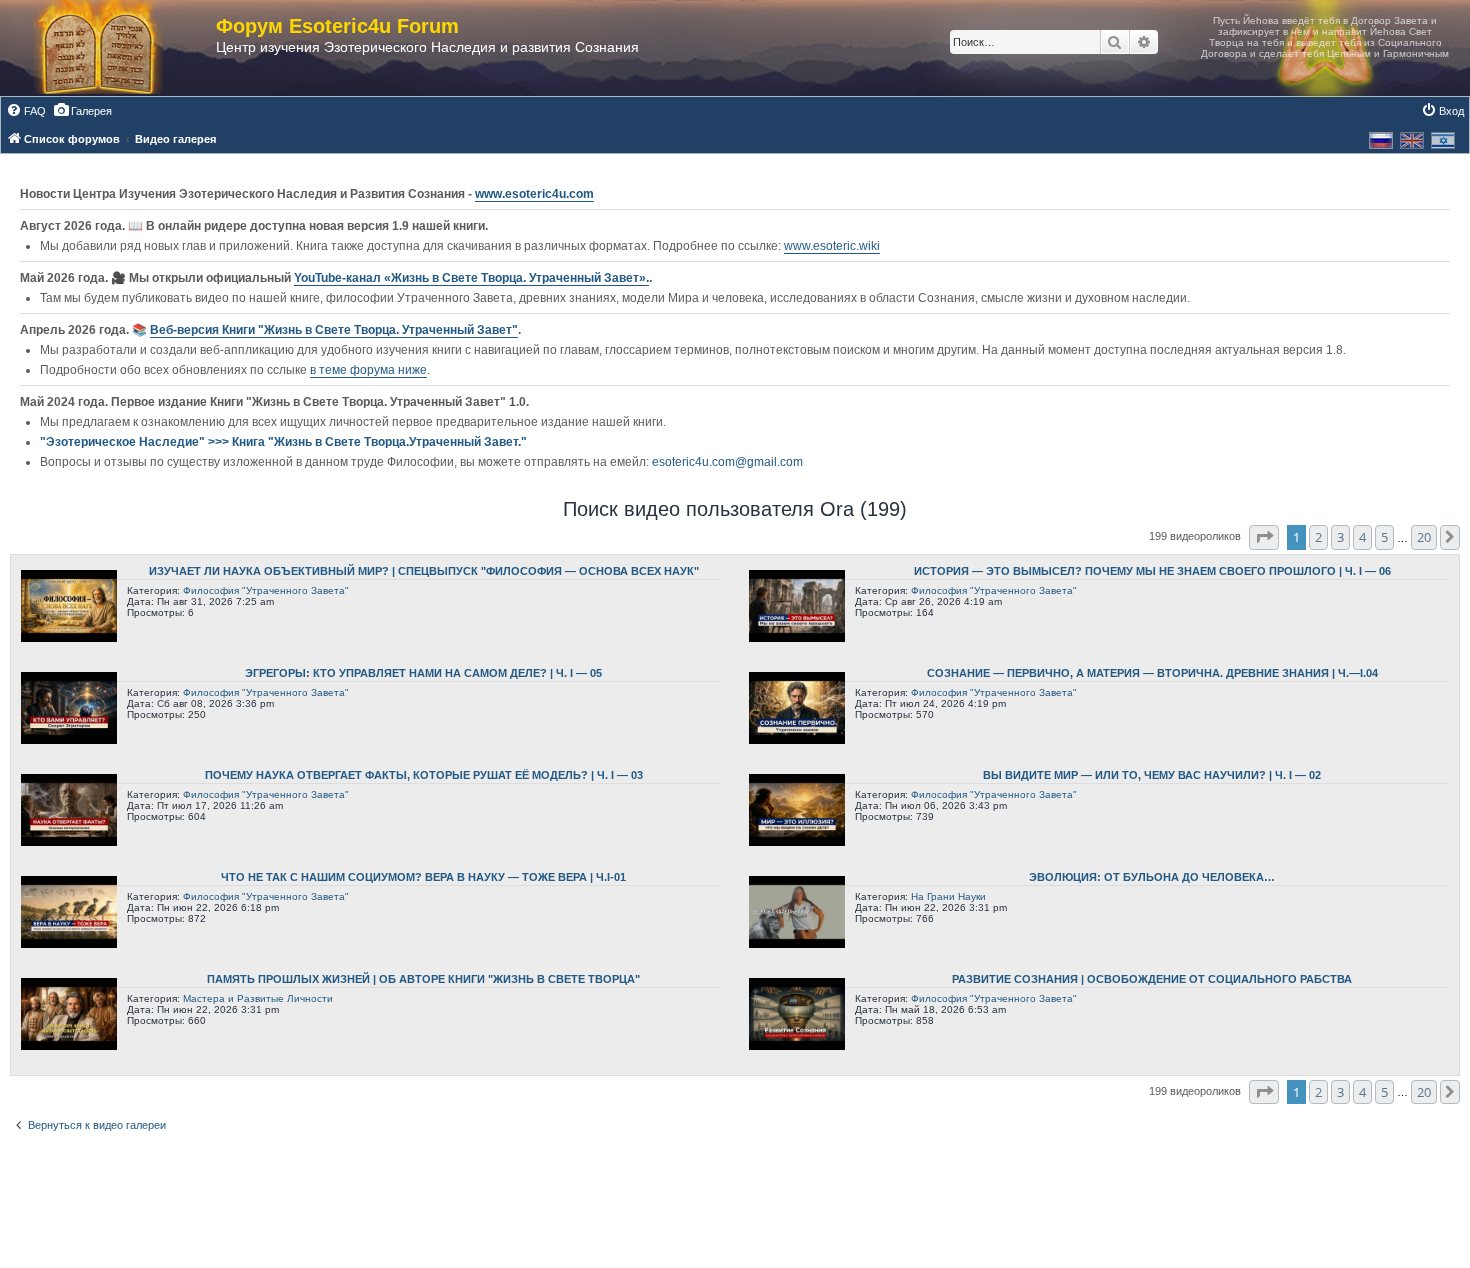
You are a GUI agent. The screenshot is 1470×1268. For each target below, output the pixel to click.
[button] (1264, 537)
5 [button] (1384, 537)
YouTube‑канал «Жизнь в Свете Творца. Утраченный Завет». (471, 278)
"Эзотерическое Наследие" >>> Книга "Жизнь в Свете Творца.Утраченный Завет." (283, 442)
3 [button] (1340, 537)
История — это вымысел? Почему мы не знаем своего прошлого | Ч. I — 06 (1152, 571)
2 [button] (1318, 537)
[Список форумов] (118, 48)
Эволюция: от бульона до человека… (1152, 877)
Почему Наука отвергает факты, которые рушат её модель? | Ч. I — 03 (424, 775)
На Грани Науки (948, 896)
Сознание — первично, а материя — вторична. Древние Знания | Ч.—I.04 (1152, 673)
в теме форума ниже (368, 370)
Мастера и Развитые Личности (258, 998)
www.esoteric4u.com (534, 194)
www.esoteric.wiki (832, 246)
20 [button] (1424, 537)
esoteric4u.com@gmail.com (727, 462)
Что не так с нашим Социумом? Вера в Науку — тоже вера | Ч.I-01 (423, 877)
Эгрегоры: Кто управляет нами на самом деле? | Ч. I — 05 (423, 673)
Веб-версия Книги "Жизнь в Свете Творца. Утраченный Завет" (334, 330)
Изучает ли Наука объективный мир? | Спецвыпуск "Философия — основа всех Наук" (424, 571)
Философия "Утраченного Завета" (266, 590)
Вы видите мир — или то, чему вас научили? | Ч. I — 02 (1152, 775)
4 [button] (1362, 537)
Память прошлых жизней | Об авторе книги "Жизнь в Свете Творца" (423, 979)
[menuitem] (26, 111)
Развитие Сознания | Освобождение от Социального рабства (1152, 979)
